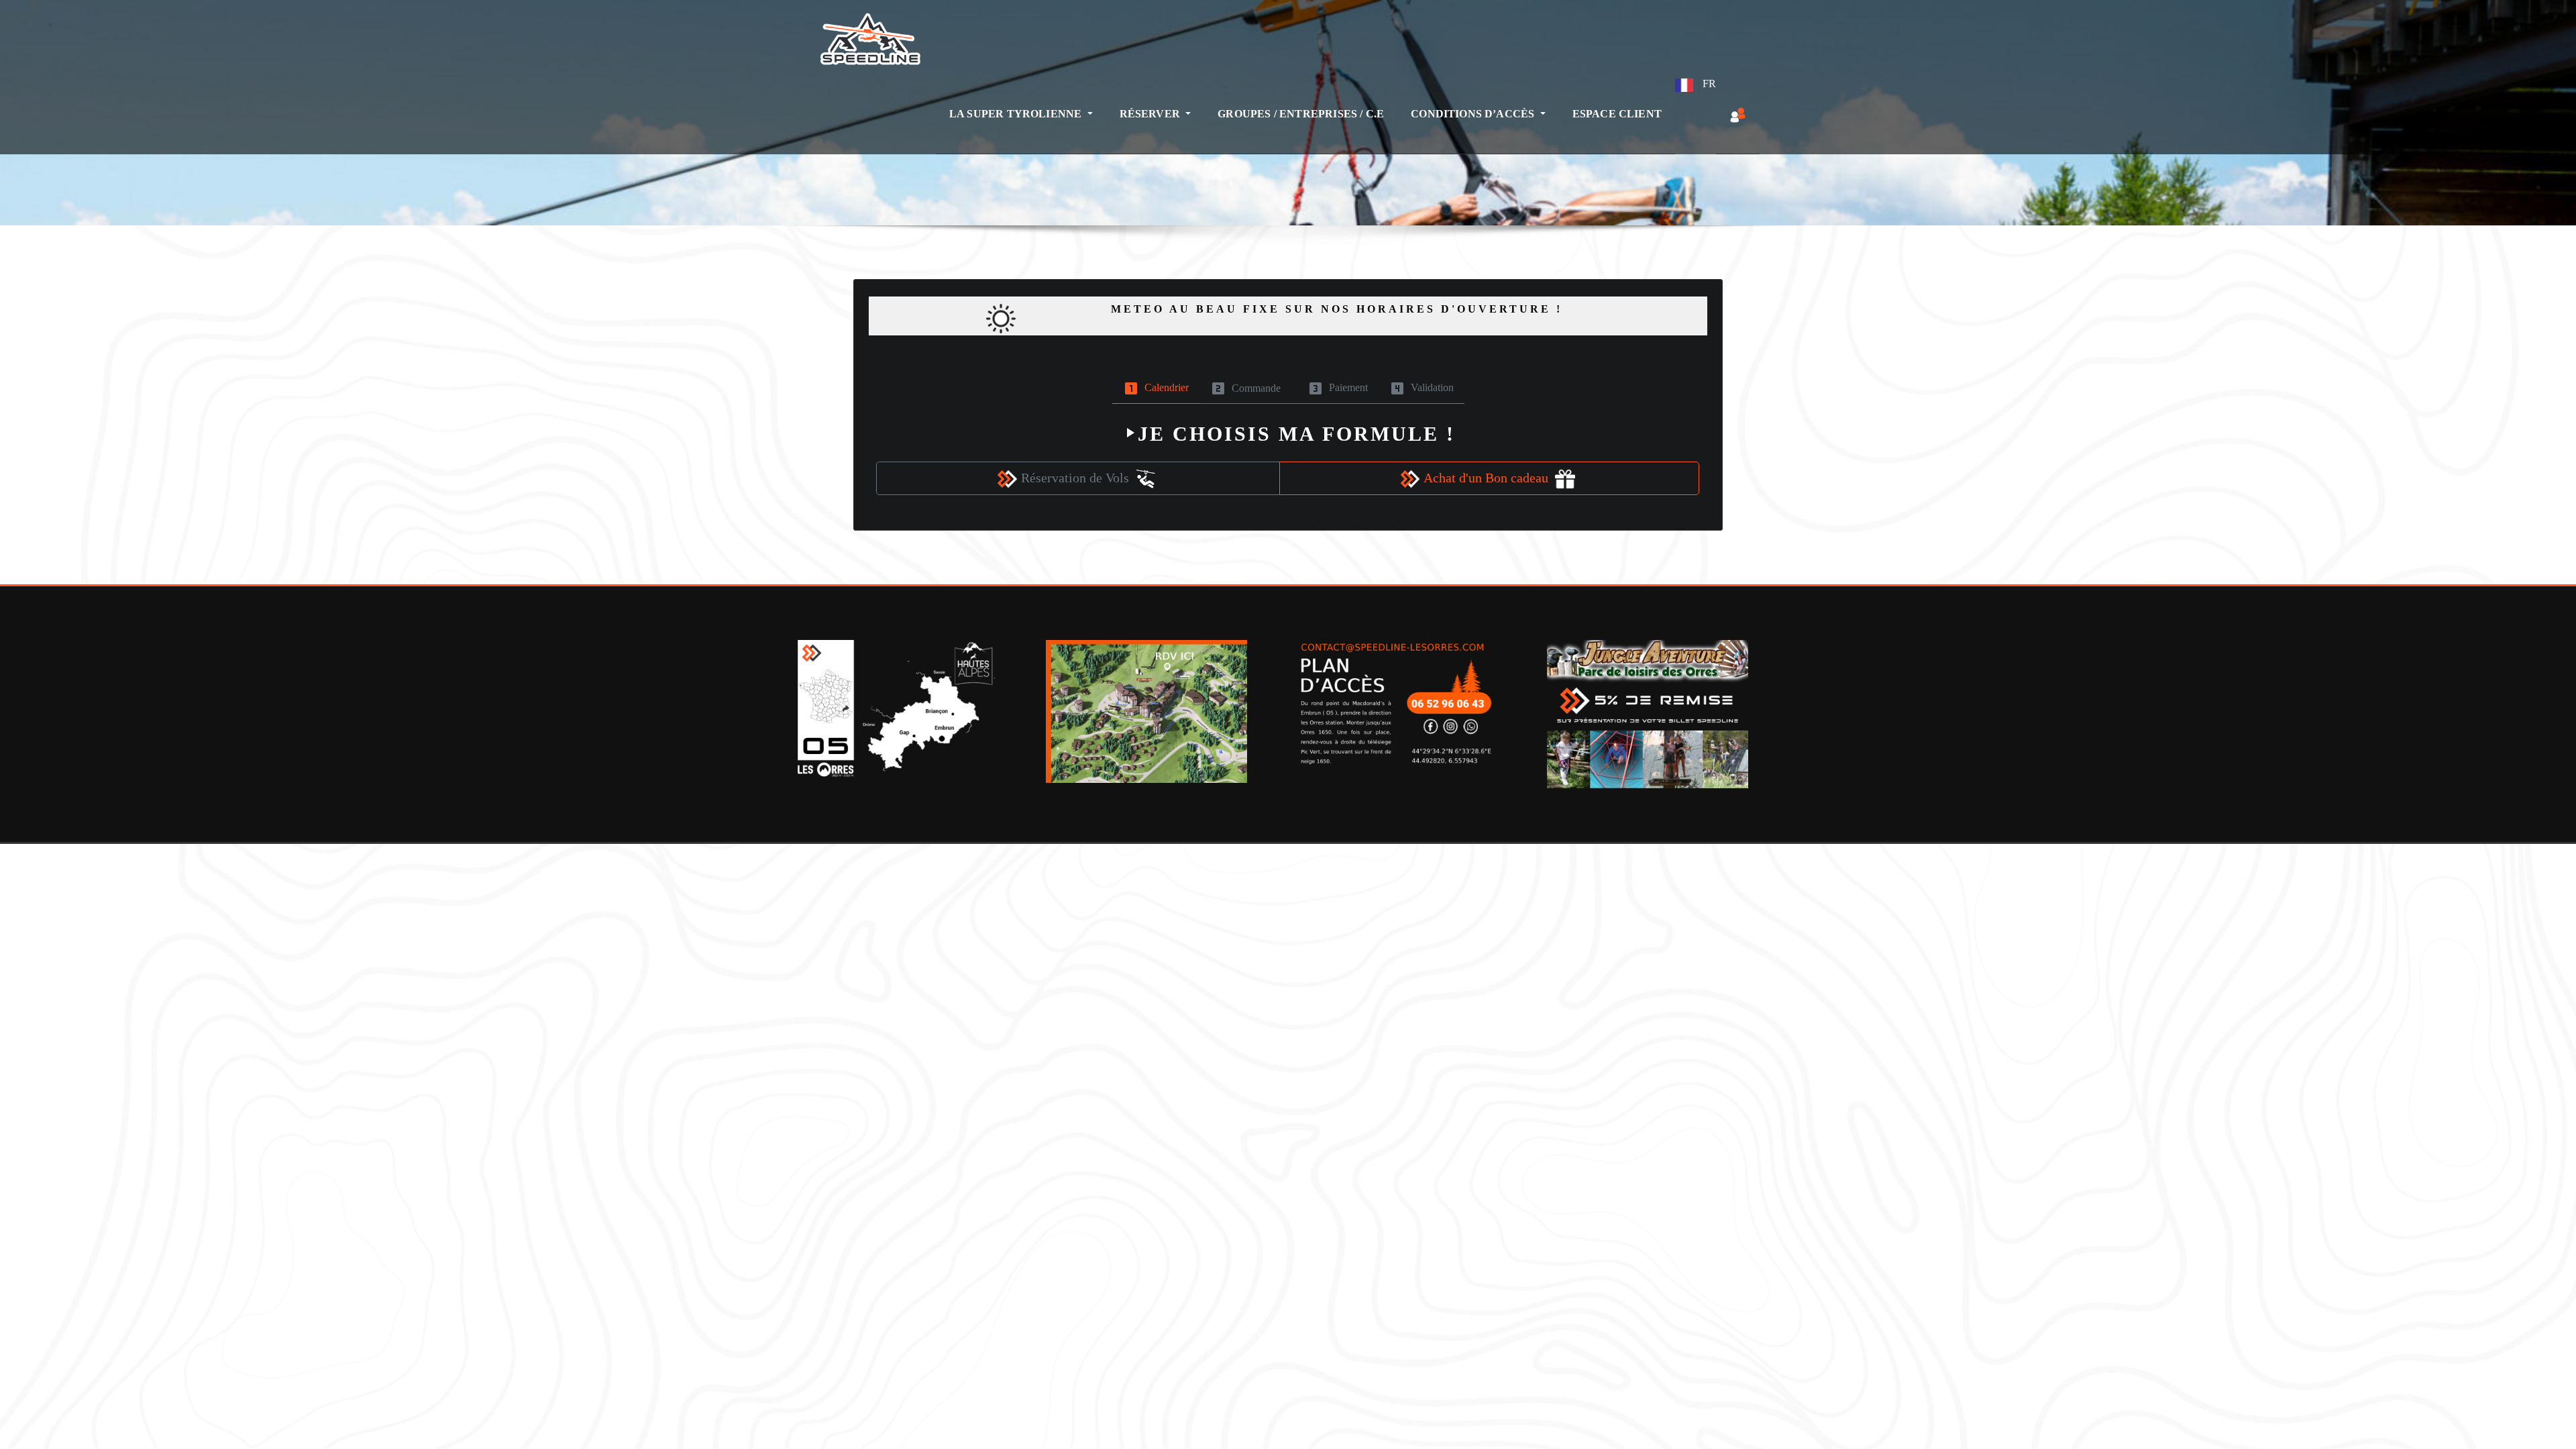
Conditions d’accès (1474, 114)
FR (1708, 84)
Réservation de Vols (1078, 478)
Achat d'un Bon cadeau (1489, 478)
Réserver (1151, 114)
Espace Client (1617, 114)
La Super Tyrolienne (1017, 114)
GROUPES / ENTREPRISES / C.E (1301, 114)
